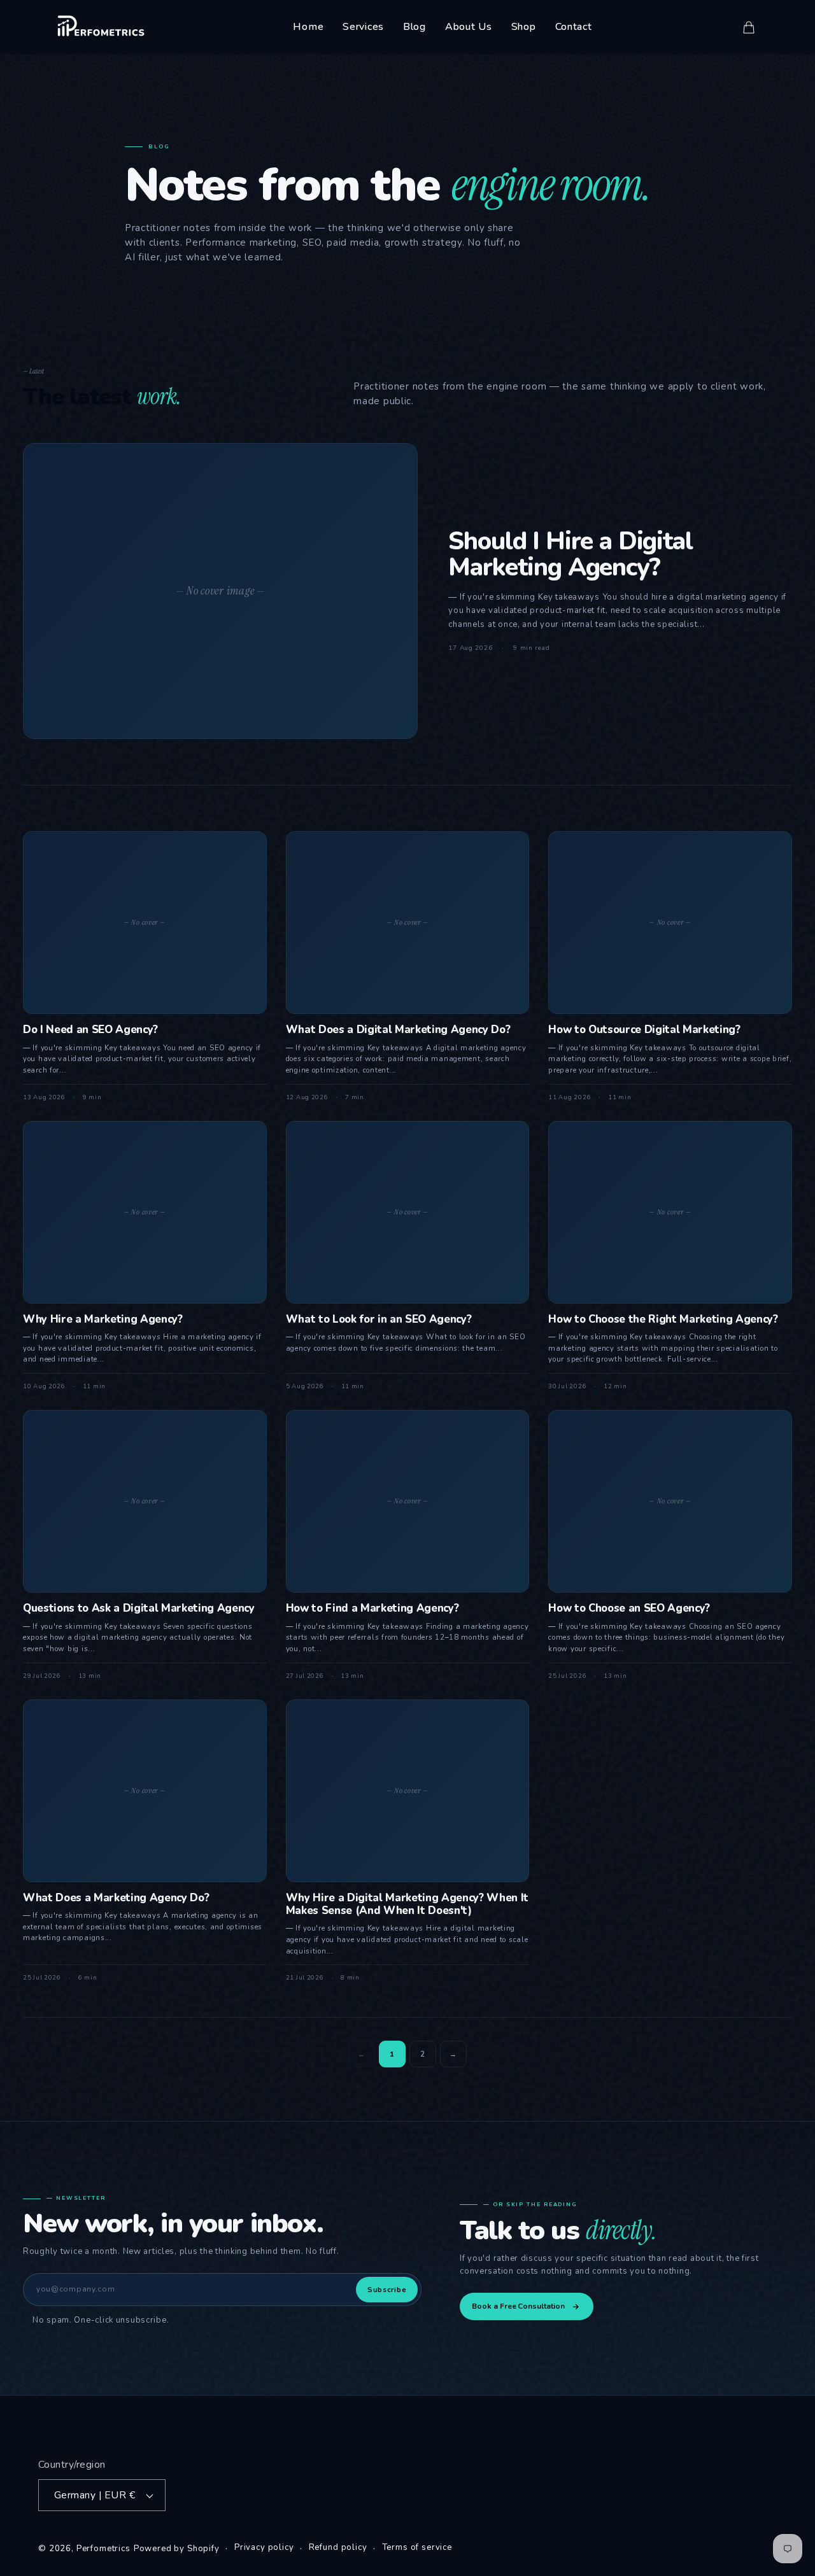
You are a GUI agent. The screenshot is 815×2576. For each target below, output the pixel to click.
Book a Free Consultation (518, 2306)
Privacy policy (264, 2548)
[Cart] (749, 27)
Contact (574, 27)
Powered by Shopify (177, 2549)
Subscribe (387, 2290)
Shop (524, 27)
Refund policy (338, 2548)
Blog (415, 27)
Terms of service (417, 2548)
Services (363, 27)
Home (308, 27)
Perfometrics (103, 2549)
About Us (469, 27)
